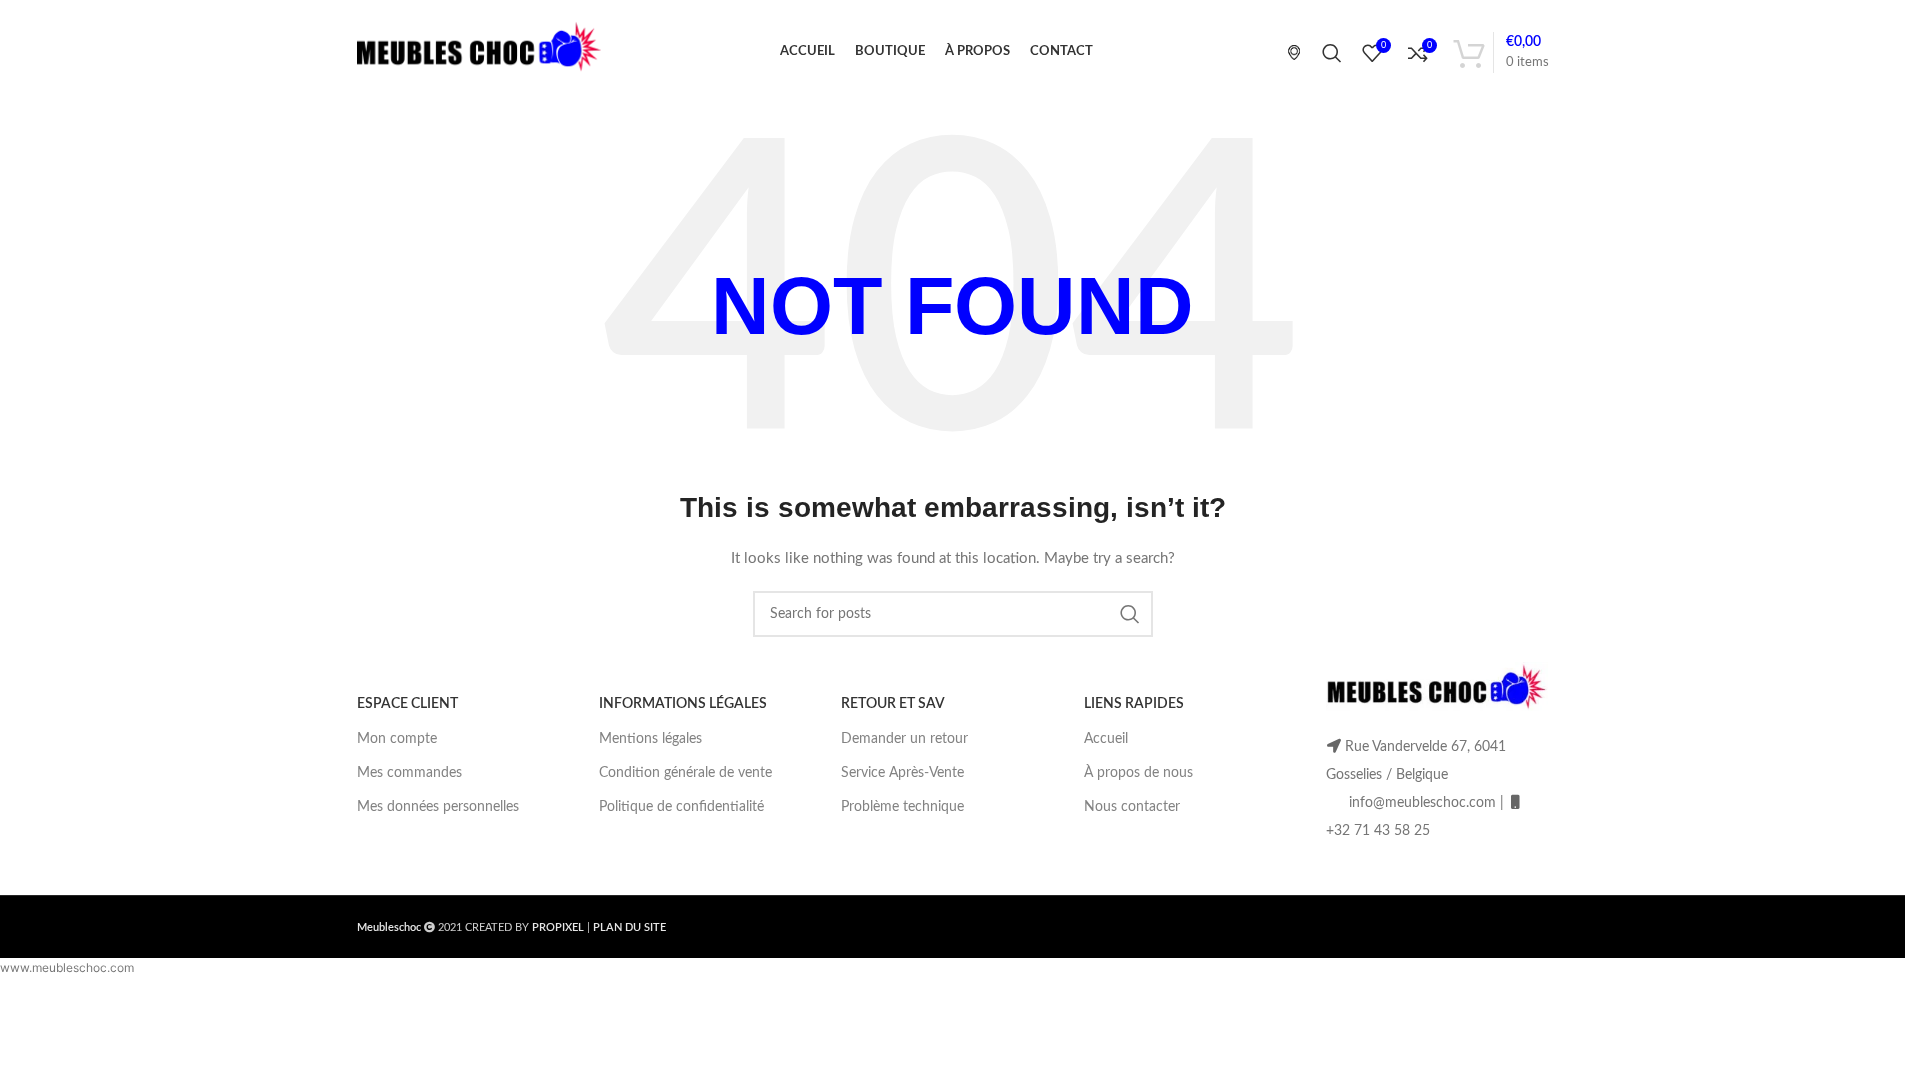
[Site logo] (479, 52)
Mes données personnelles (438, 807)
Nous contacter (1132, 807)
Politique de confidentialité (681, 807)
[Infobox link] (1286, 52)
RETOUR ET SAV (893, 704)
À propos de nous (1138, 773)
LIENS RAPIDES (1134, 704)
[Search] (1332, 53)
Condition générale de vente (685, 773)
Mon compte (397, 739)
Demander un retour (904, 739)
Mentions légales (650, 739)
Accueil (1106, 739)
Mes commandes (409, 773)
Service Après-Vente (902, 773)
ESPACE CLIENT (407, 704)
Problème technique (902, 807)
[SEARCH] (1130, 614)
